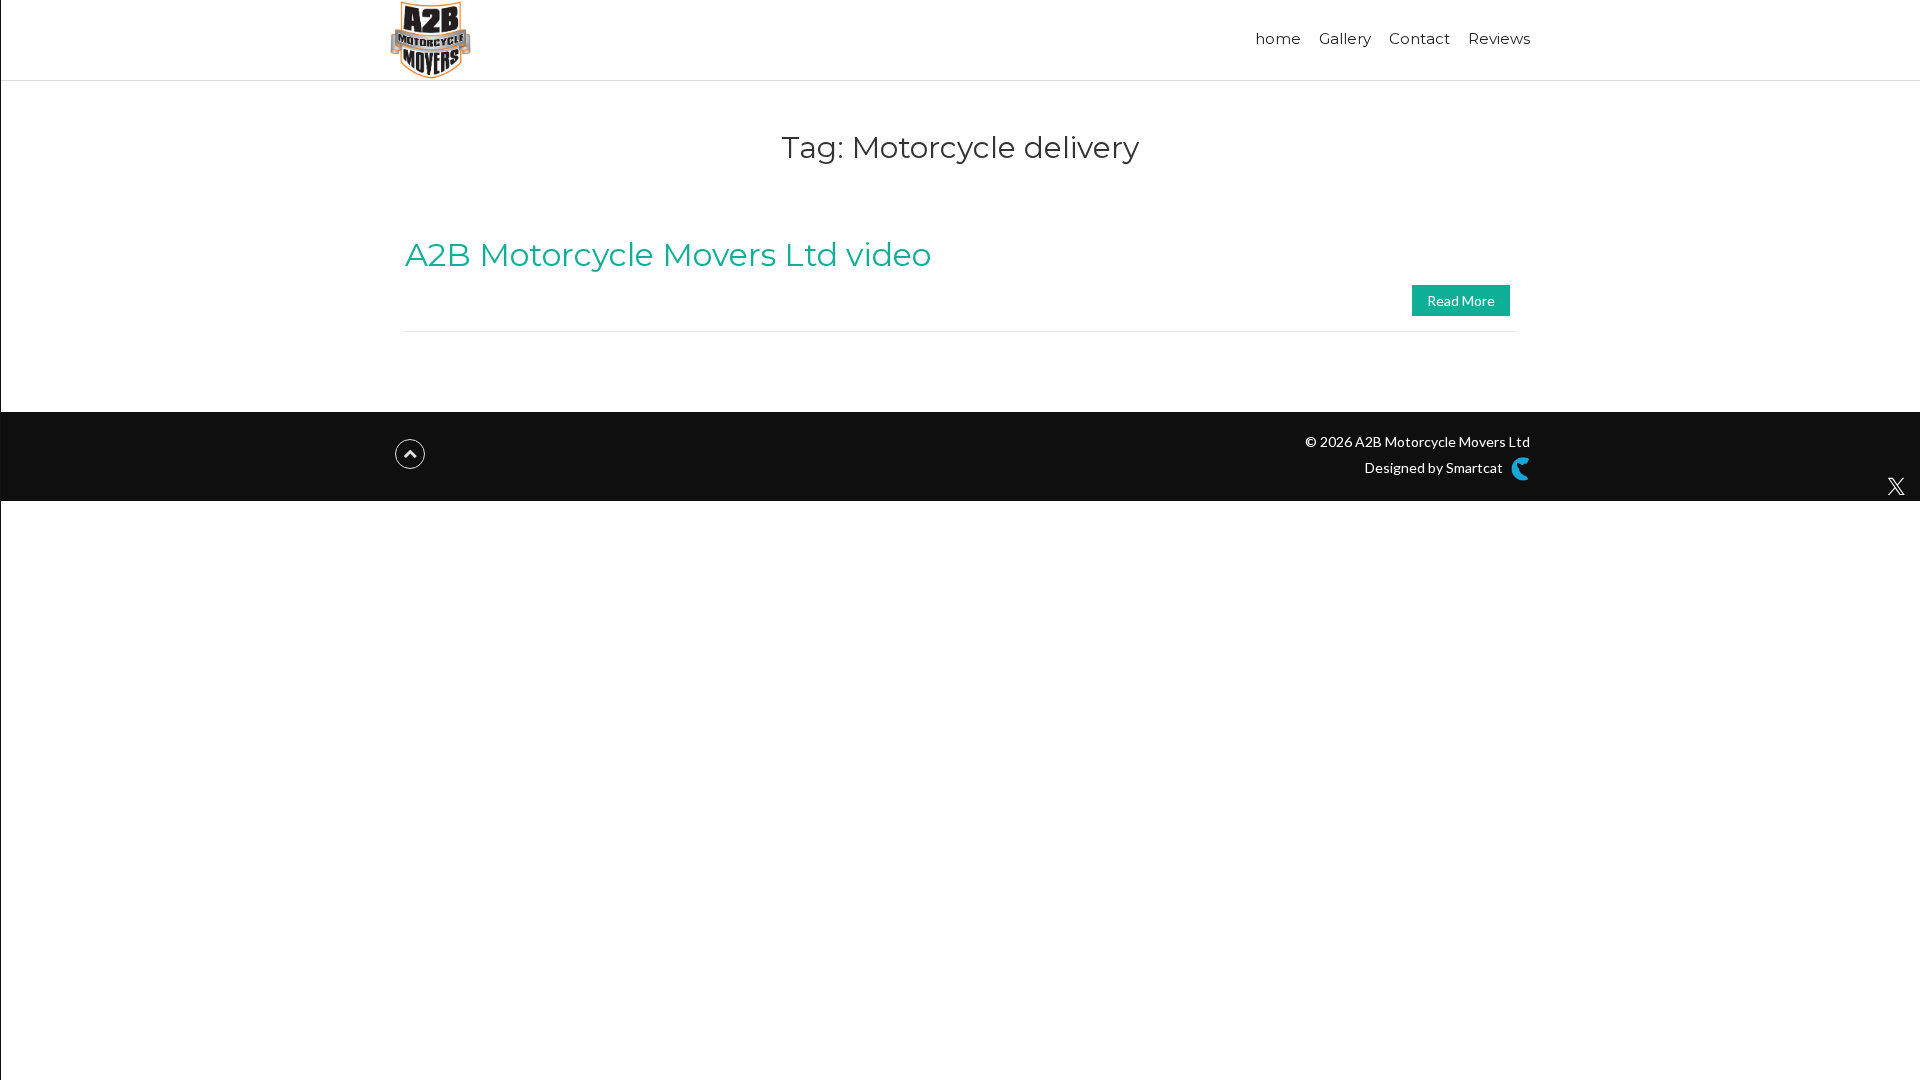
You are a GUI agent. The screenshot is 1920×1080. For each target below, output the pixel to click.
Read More (1461, 300)
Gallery (1345, 38)
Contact (1419, 38)
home (1278, 38)
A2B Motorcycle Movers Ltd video (668, 254)
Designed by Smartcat (1435, 467)
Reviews (1499, 38)
